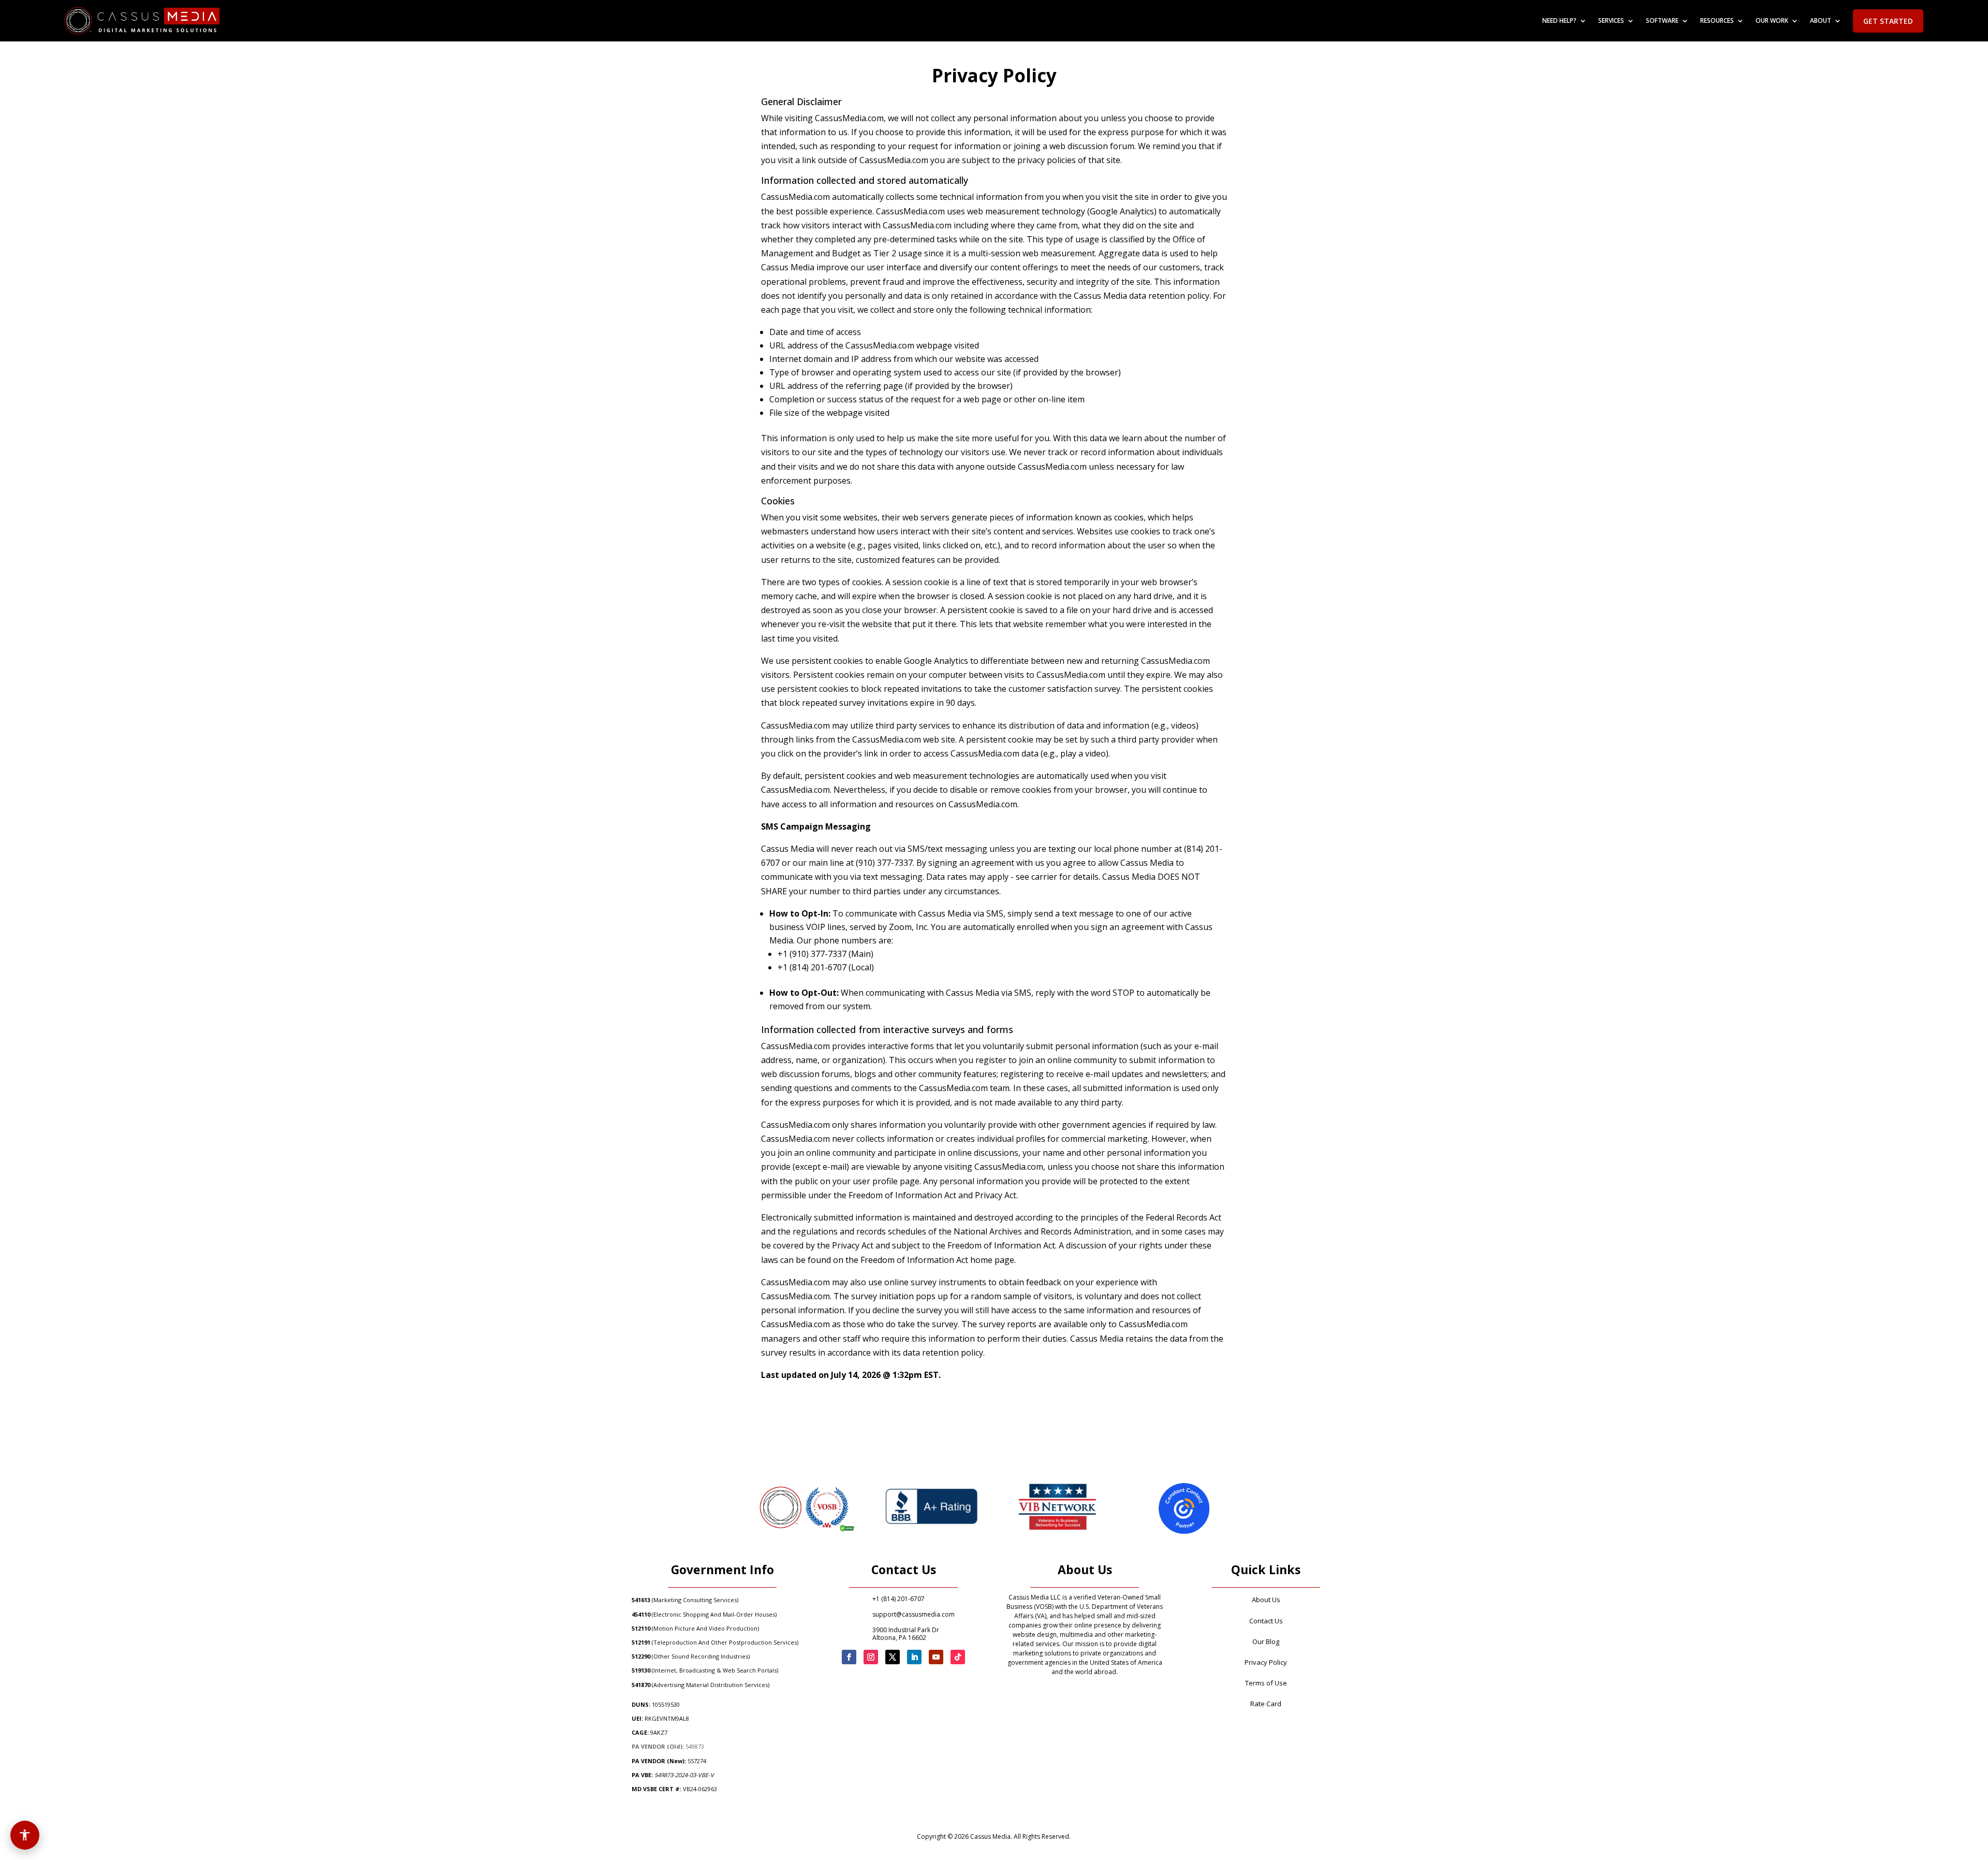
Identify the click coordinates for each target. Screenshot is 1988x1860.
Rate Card (1266, 1704)
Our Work (1772, 21)
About (1821, 21)
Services (1611, 21)
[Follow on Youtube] (936, 1657)
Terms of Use (1266, 1683)
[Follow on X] (893, 1657)
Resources (1717, 21)
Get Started (1888, 21)
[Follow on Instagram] (871, 1657)
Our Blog (1266, 1641)
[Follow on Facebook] (849, 1657)
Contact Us (1266, 1621)
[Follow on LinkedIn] (914, 1657)
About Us (1266, 1600)
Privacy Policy (1266, 1662)
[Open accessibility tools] (25, 1835)
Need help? (1559, 21)
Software (1662, 21)
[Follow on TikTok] (958, 1657)
